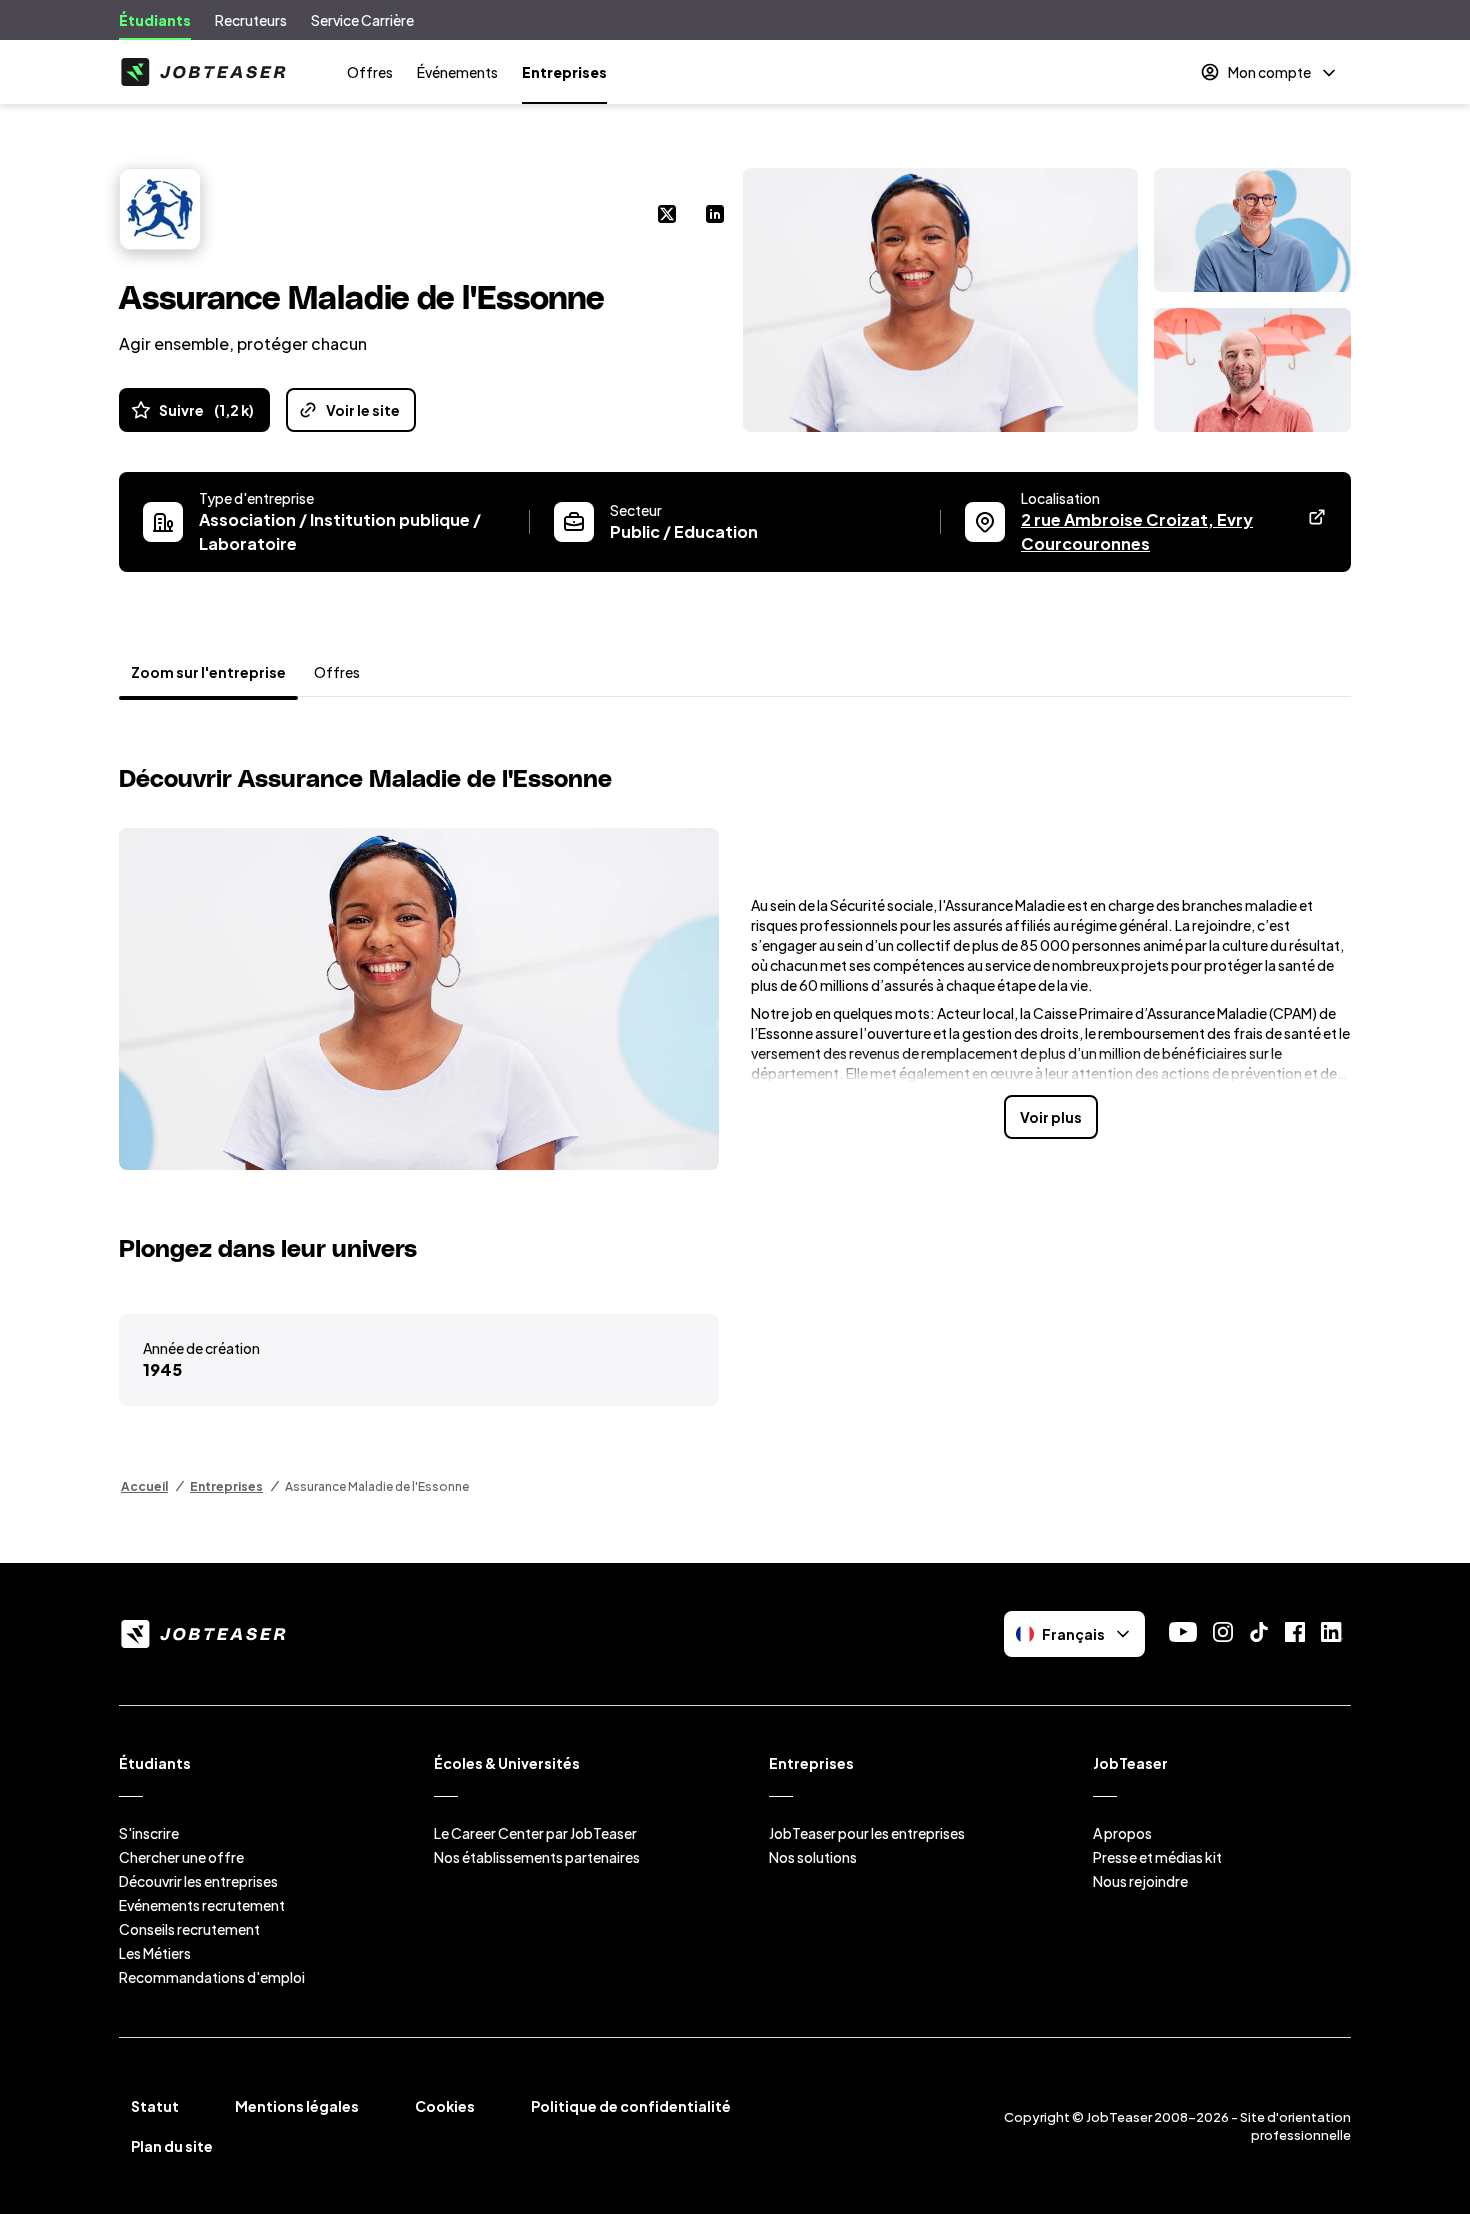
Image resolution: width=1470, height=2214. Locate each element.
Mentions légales (297, 2106)
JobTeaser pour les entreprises (867, 1833)
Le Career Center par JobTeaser (535, 1833)
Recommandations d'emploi (212, 1977)
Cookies (445, 2106)
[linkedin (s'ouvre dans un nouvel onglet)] (715, 216)
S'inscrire (149, 1833)
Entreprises (564, 72)
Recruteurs (251, 20)
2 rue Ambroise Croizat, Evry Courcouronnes (1158, 531)
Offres (370, 72)
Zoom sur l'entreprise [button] (208, 672)
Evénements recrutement (202, 1905)
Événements (457, 72)
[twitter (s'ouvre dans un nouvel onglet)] (667, 216)
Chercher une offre (181, 1857)
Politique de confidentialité (631, 2106)
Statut (155, 2106)
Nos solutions (813, 1857)
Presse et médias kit (1157, 1857)
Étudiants (155, 20)
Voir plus (1051, 1117)
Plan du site (172, 2146)
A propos (1122, 1833)
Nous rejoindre (1140, 1881)
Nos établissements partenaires (537, 1857)
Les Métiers (155, 1953)
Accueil (144, 1486)
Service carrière (362, 20)
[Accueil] (203, 72)
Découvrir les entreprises (198, 1881)
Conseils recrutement (189, 1929)
